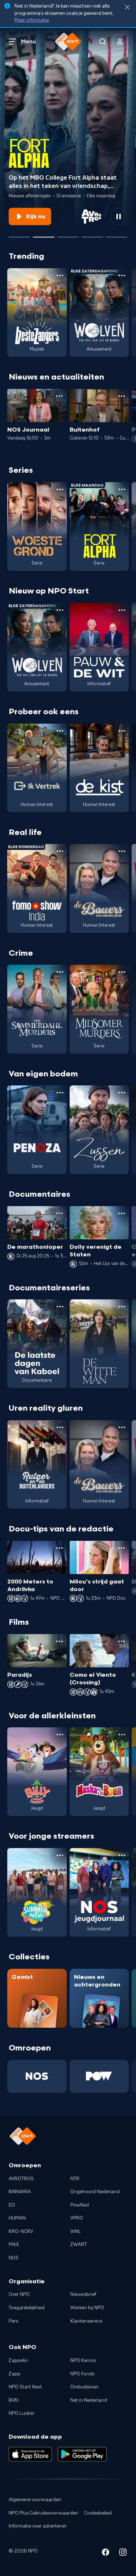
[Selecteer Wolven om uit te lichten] (19, 234)
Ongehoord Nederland (95, 2192)
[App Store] (30, 2454)
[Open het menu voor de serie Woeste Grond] (60, 489)
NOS (14, 2258)
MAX (14, 2245)
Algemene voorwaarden (35, 2500)
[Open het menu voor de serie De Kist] (122, 731)
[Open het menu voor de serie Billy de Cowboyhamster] (60, 1735)
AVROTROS (21, 2179)
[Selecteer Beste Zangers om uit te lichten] (68, 234)
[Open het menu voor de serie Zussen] (122, 1093)
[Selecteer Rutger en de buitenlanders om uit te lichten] (92, 234)
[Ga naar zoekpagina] (103, 42)
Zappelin (18, 2361)
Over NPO (19, 2294)
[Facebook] (106, 2553)
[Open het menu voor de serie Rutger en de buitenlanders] (60, 1427)
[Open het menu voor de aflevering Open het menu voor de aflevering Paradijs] (59, 1641)
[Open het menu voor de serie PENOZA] (60, 1093)
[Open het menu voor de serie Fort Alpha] (122, 489)
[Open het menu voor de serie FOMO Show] (60, 851)
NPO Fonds (82, 2374)
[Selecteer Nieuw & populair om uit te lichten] (117, 234)
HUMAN (17, 2218)
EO (12, 2205)
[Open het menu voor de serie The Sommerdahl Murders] (60, 972)
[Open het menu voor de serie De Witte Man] (122, 1307)
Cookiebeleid (98, 2513)
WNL (76, 2232)
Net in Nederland (89, 2400)
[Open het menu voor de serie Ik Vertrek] (60, 731)
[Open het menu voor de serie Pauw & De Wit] (122, 610)
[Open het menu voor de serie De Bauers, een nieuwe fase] (122, 851)
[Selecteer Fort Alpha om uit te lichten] (44, 234)
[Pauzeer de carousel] (119, 217)
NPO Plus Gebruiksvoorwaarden (44, 2513)
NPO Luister (22, 2413)
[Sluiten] (127, 7)
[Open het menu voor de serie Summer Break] (60, 1855)
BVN (13, 2400)
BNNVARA (20, 2192)
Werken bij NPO (87, 2308)
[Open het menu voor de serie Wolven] (122, 275)
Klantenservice (86, 2321)
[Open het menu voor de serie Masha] (122, 1735)
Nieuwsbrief (83, 2294)
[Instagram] (123, 2553)
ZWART (79, 2245)
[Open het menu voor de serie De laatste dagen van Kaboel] (60, 1307)
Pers (13, 2321)
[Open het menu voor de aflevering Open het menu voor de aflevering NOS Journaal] (59, 396)
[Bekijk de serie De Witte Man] (99, 1344)
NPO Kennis (83, 2361)
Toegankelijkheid (27, 2308)
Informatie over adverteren (38, 2526)
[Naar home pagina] (68, 42)
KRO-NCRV (21, 2232)
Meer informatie (32, 20)
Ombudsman (85, 2387)
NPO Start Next (25, 2387)
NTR (75, 2179)
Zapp (15, 2374)
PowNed (80, 2205)
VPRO (77, 2218)
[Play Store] (82, 2454)
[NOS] (37, 2076)
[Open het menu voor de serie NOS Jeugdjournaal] (122, 1855)
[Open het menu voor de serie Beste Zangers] (60, 275)
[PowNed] (99, 2076)
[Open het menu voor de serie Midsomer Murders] (122, 972)
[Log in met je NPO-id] (120, 42)
